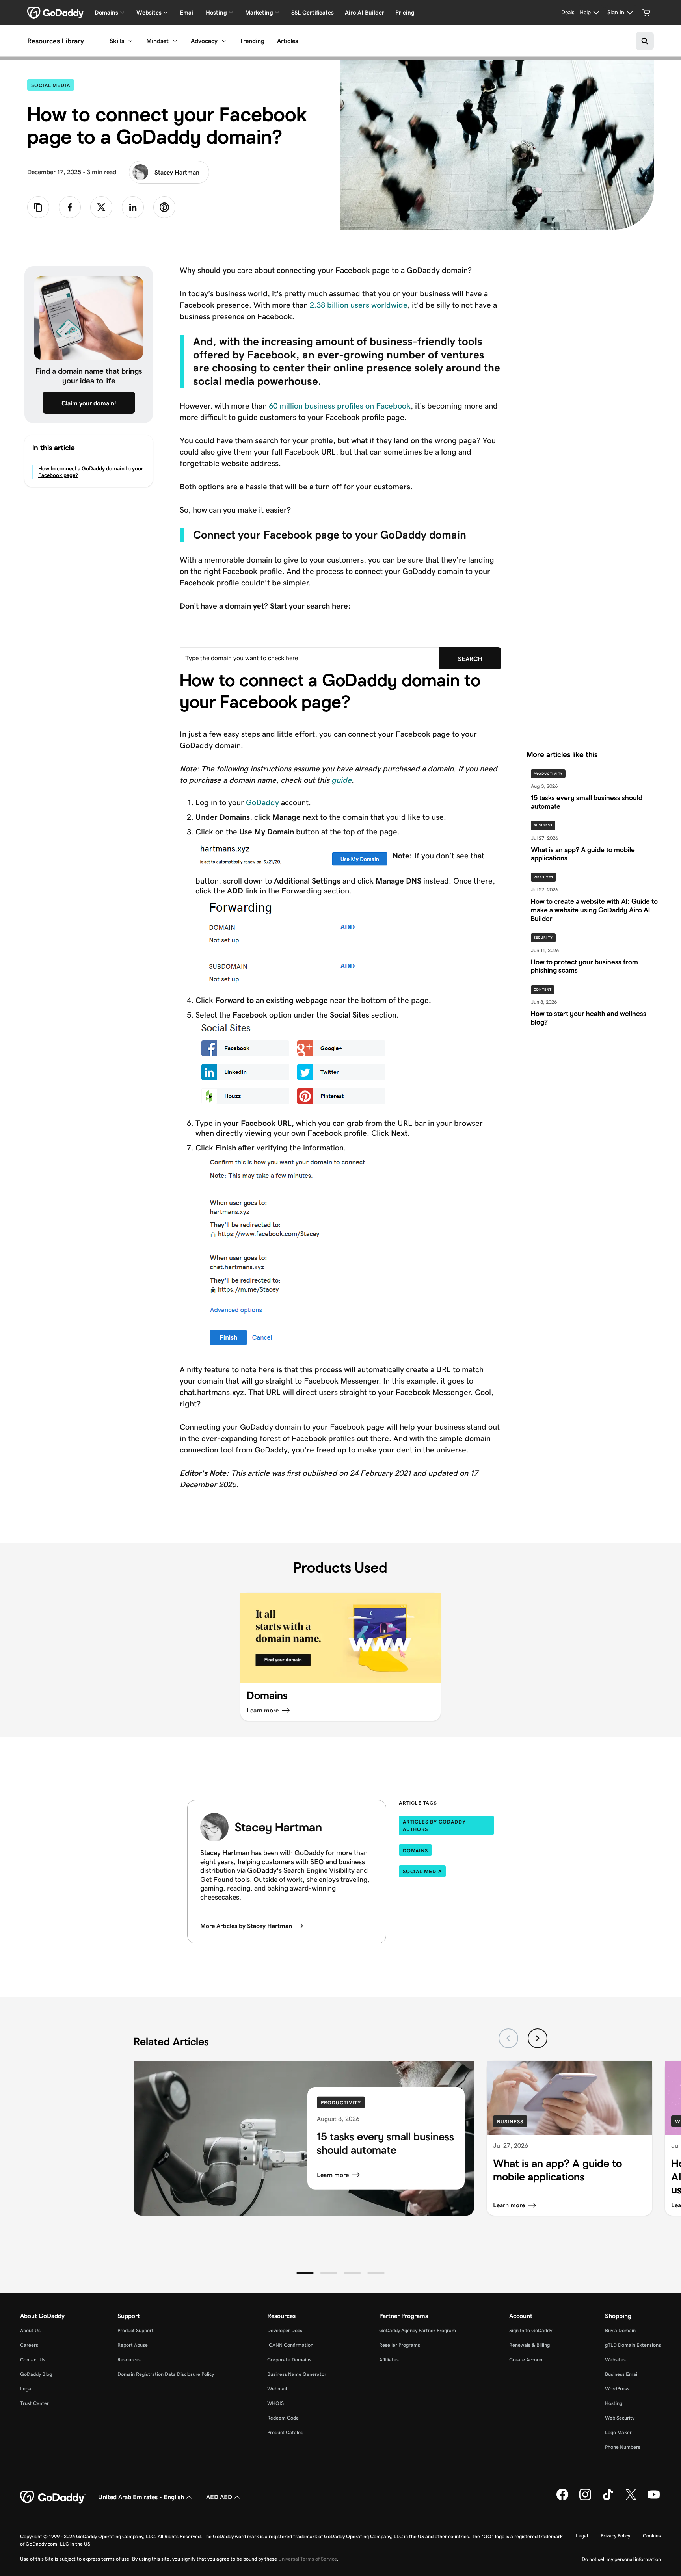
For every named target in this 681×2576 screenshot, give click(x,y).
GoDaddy (262, 802)
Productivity (548, 774)
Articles (287, 41)
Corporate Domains (289, 2360)
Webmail (277, 2389)
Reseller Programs (400, 2345)
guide (341, 780)
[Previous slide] (508, 2038)
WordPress (617, 2389)
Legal (26, 2389)
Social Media (53, 85)
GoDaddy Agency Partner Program (418, 2330)
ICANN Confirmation (290, 2345)
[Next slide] (538, 2038)
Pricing (405, 12)
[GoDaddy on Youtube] (654, 2499)
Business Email (622, 2374)
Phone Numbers (623, 2447)
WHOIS (275, 2403)
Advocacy (204, 41)
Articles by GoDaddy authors (434, 1826)
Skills (117, 41)
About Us (30, 2330)
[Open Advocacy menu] (224, 41)
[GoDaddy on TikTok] (608, 2499)
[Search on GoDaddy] (645, 41)
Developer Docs (285, 2330)
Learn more (333, 2174)
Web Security (620, 2418)
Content (543, 990)
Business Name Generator (297, 2374)
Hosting (614, 2403)
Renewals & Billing (529, 2345)
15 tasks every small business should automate (385, 2143)
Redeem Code (283, 2418)
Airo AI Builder (365, 12)
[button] (305, 2273)
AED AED (219, 2497)
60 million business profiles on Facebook (340, 406)
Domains (415, 1851)
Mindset (157, 41)
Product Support (136, 2330)
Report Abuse (133, 2345)
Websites (543, 877)
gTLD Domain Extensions (633, 2345)
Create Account (527, 2360)
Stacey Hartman (177, 172)
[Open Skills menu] (130, 41)
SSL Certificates (313, 12)
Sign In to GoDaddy (531, 2330)
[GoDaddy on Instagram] (585, 2499)
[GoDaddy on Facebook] (562, 2499)
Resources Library (56, 41)
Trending (252, 41)
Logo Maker (618, 2432)
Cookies (652, 2536)
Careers (29, 2345)
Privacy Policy (615, 2536)
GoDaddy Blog (36, 2374)
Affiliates (389, 2360)
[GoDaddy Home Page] (53, 2497)
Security (543, 938)
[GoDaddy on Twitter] (631, 2499)
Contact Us (33, 2360)
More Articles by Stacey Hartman (246, 1926)
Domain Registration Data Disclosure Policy (166, 2374)
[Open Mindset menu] (175, 41)
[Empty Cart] (646, 13)
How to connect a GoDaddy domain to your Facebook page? (91, 472)
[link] (70, 207)
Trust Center (34, 2403)
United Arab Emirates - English (141, 2497)
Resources (129, 2360)
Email (187, 12)
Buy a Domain (620, 2330)
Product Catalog (285, 2432)
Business (543, 825)
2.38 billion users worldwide (359, 305)
